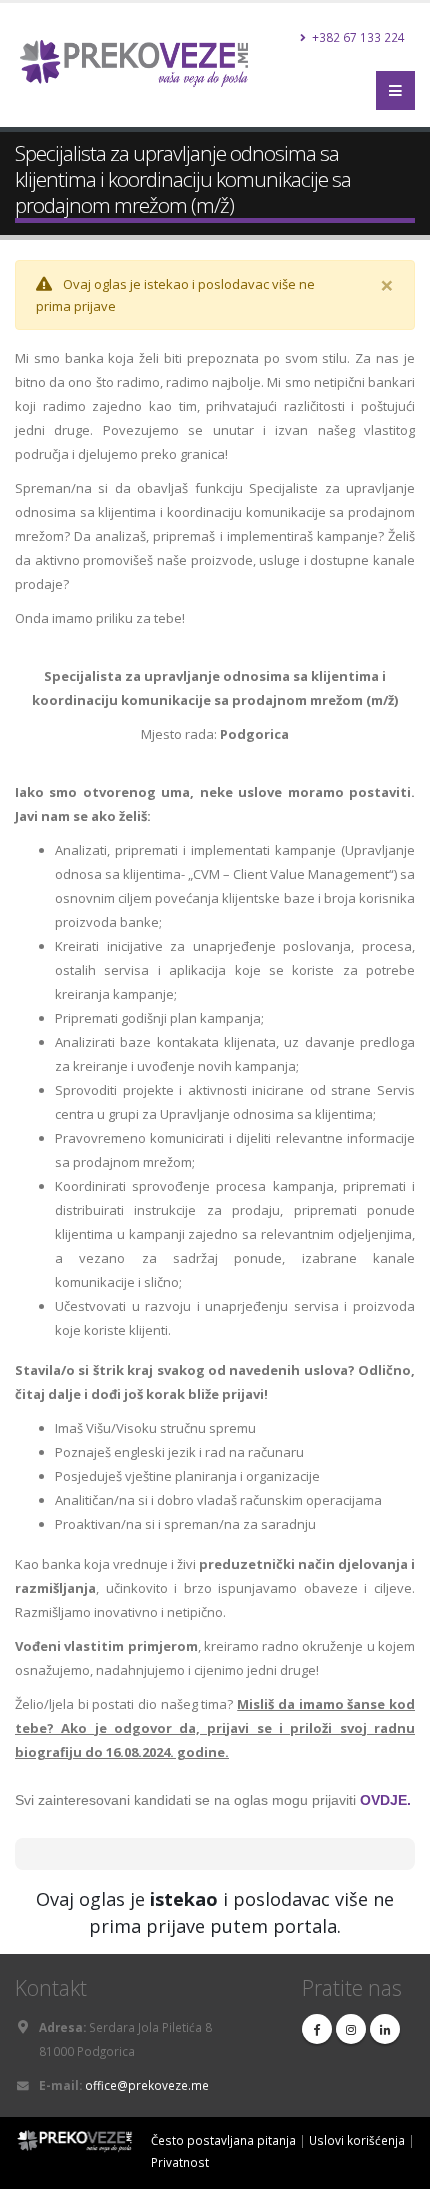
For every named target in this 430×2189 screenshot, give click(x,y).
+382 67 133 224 (357, 37)
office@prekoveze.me (147, 2085)
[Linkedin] (385, 2029)
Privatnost (180, 2162)
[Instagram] (351, 2029)
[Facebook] (317, 2029)
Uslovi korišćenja (357, 2140)
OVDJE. (385, 1800)
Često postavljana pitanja (223, 2140)
